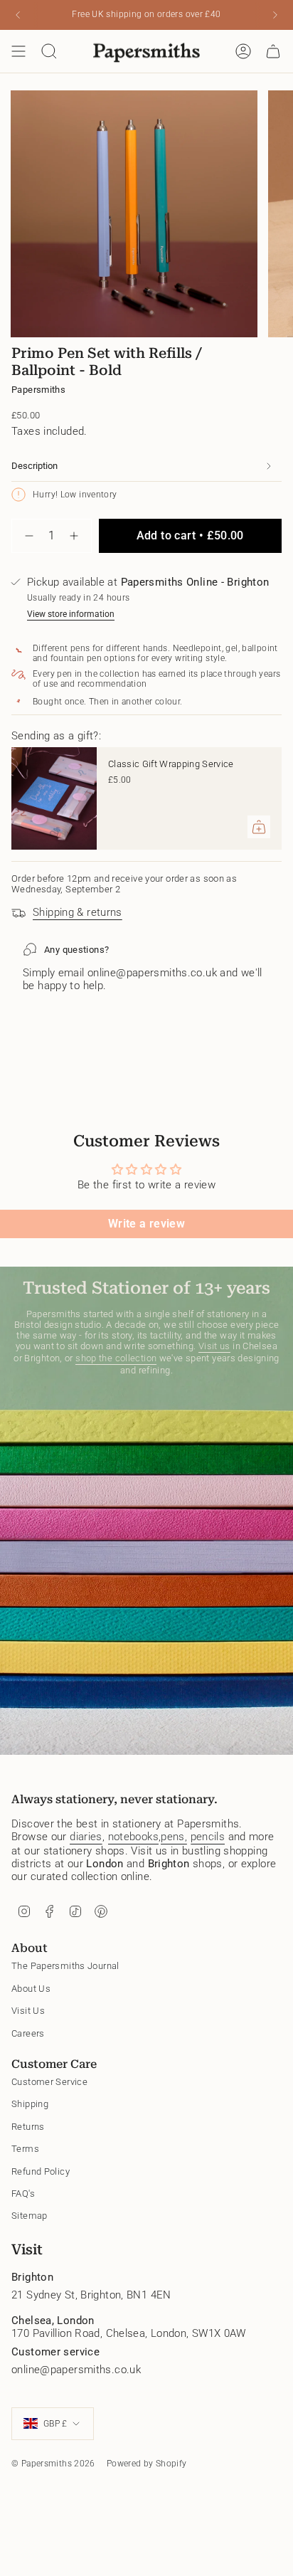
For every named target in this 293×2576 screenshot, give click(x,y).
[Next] (275, 15)
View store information (71, 614)
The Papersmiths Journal (65, 1966)
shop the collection (116, 1358)
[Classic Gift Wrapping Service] (54, 798)
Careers (28, 2033)
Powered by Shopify (147, 2464)
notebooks (133, 1837)
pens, (174, 1837)
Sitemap (30, 2216)
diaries (86, 1837)
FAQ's (23, 2194)
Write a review (146, 1224)
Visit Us (28, 2011)
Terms (25, 2149)
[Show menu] (18, 51)
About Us (31, 1989)
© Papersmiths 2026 (53, 2464)
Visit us (214, 1346)
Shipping (30, 2104)
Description (34, 466)
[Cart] (273, 51)
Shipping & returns (78, 912)
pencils (208, 1837)
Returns (28, 2127)
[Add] (259, 827)
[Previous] (18, 15)
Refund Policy (41, 2171)
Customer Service (49, 2082)
